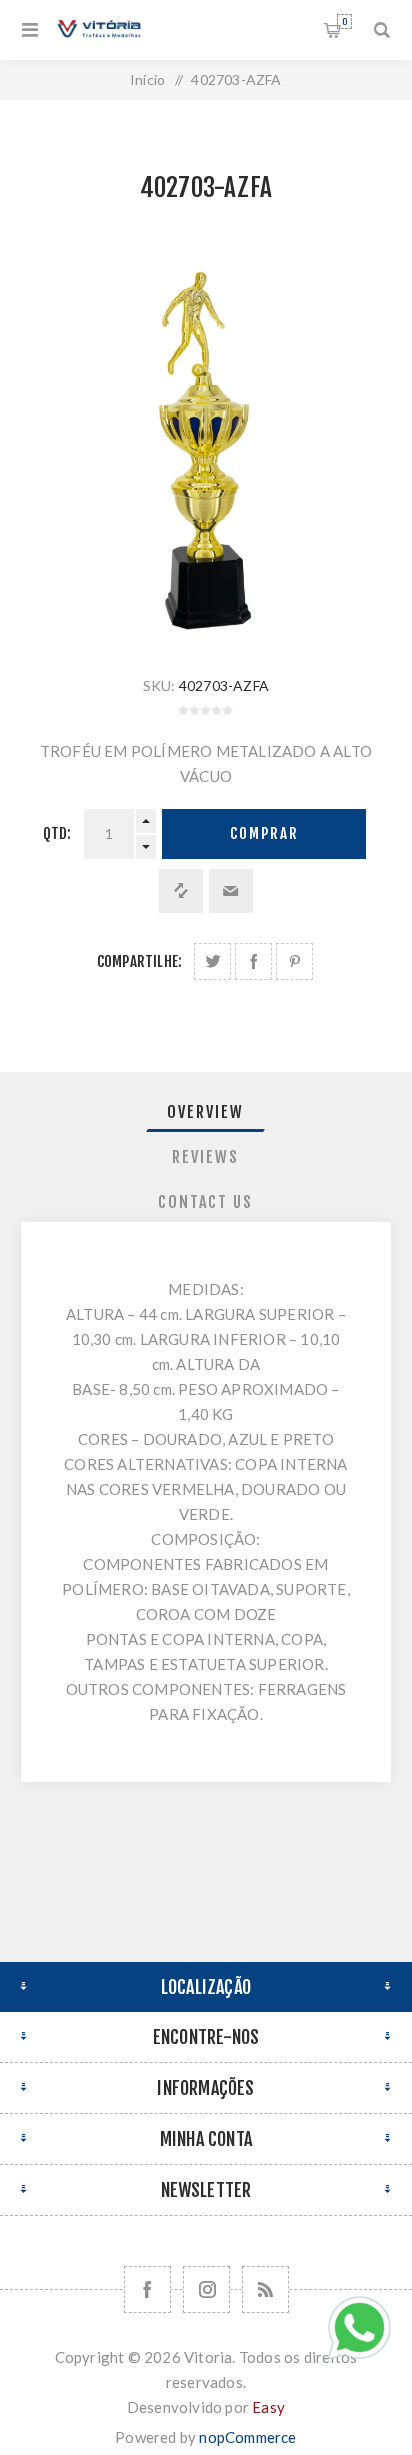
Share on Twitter (212, 961)
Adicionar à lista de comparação (181, 891)
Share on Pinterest (294, 961)
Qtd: (57, 833)
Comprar (264, 833)
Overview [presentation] (205, 1112)
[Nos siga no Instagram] (206, 2289)
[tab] (206, 1112)
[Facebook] (147, 2289)
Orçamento (344, 21)
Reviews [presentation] (205, 1157)
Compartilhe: (139, 961)
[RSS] (265, 2289)
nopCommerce (247, 2437)
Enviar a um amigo (231, 891)
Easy (268, 2407)
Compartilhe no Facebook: (253, 961)
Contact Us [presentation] (205, 1202)
